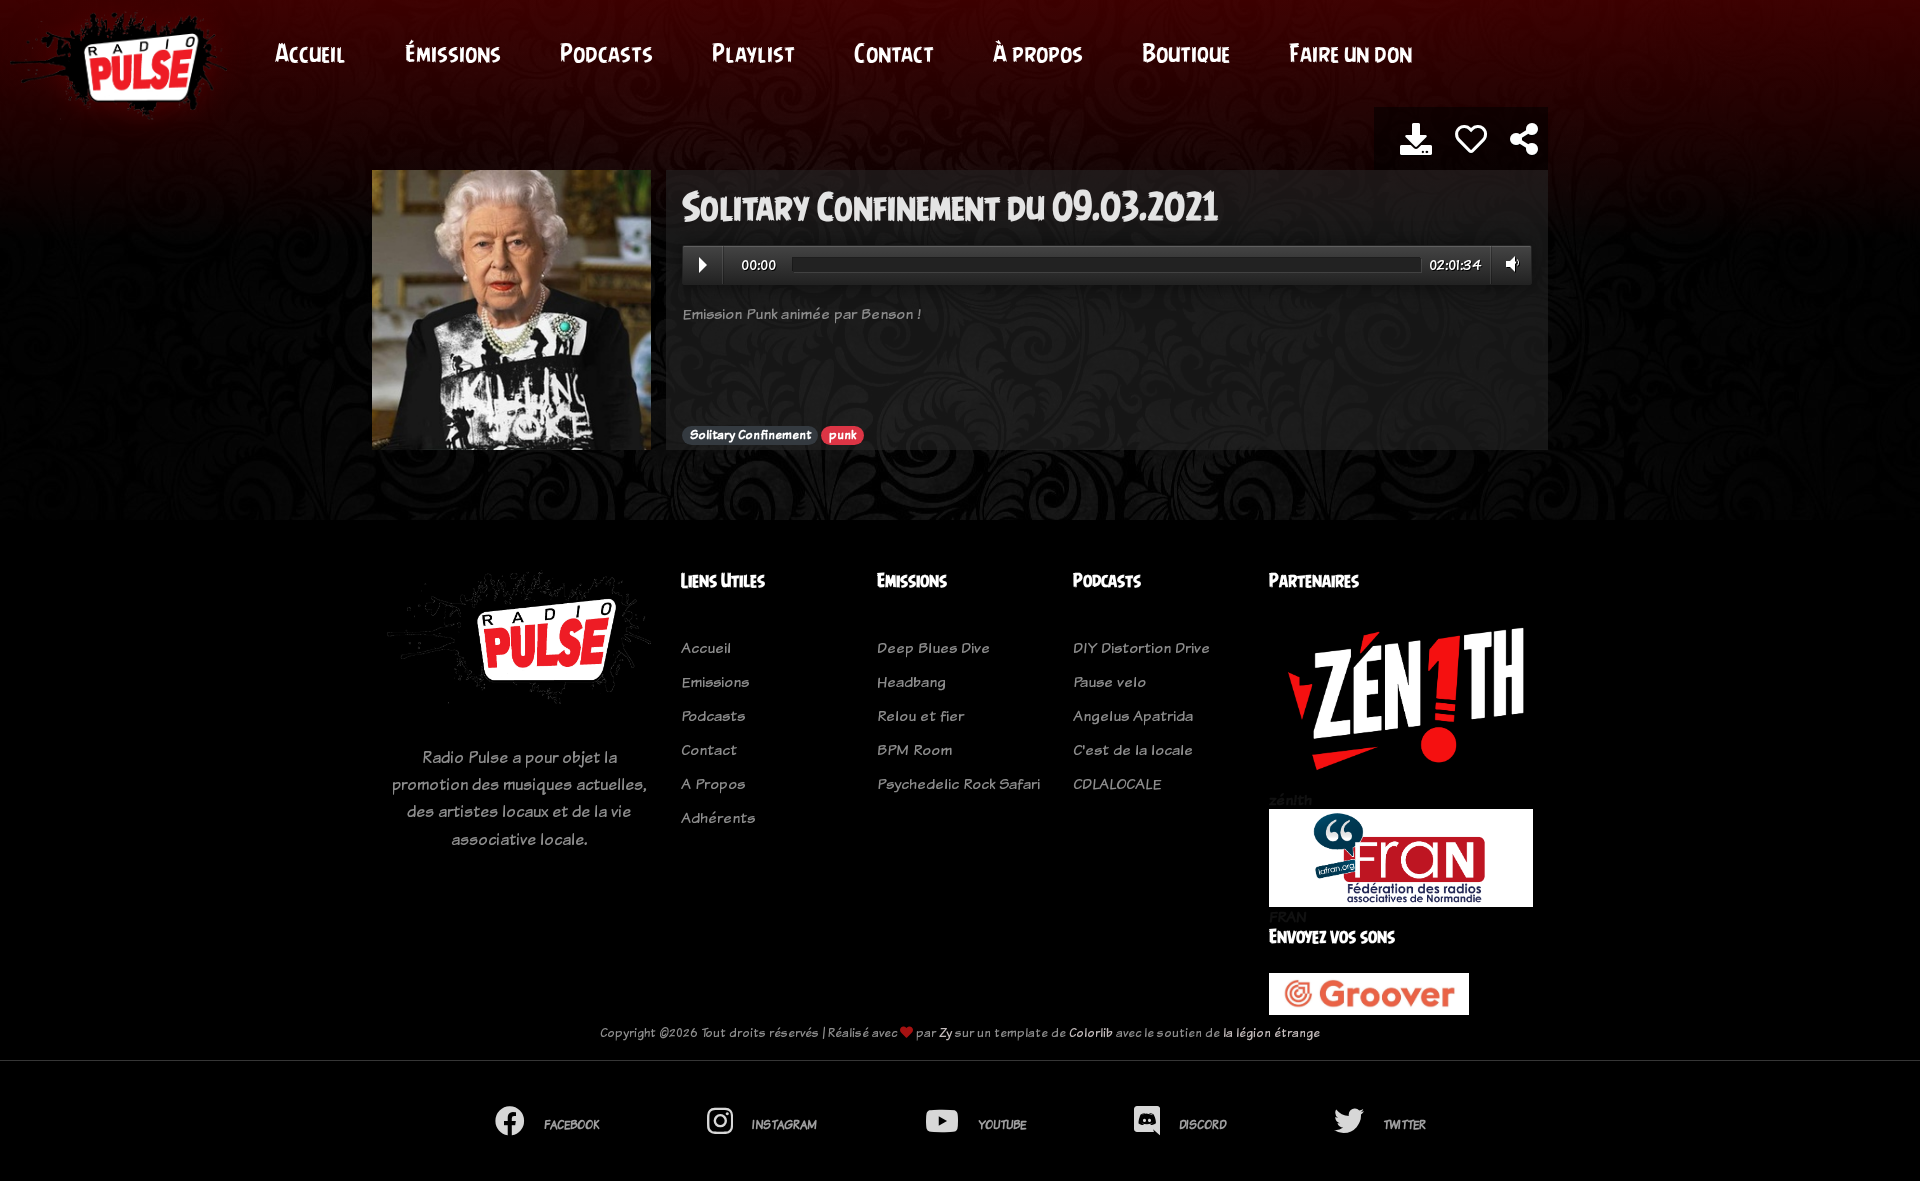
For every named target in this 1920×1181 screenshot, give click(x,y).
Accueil (310, 53)
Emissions (715, 681)
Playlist (753, 53)
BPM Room (914, 749)
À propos (1038, 53)
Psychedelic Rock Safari (958, 783)
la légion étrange (1271, 1032)
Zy (945, 1032)
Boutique (1186, 53)
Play (703, 265)
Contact (894, 53)
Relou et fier (920, 715)
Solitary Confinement (750, 435)
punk (842, 435)
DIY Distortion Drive (1141, 647)
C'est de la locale (1133, 749)
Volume (1508, 264)
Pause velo (1109, 681)
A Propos (713, 783)
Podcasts (606, 53)
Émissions (453, 53)
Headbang (911, 681)
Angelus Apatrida (1133, 715)
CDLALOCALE (1117, 783)
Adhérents (718, 817)
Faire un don (1350, 53)
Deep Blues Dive (933, 647)
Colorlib (1091, 1032)
